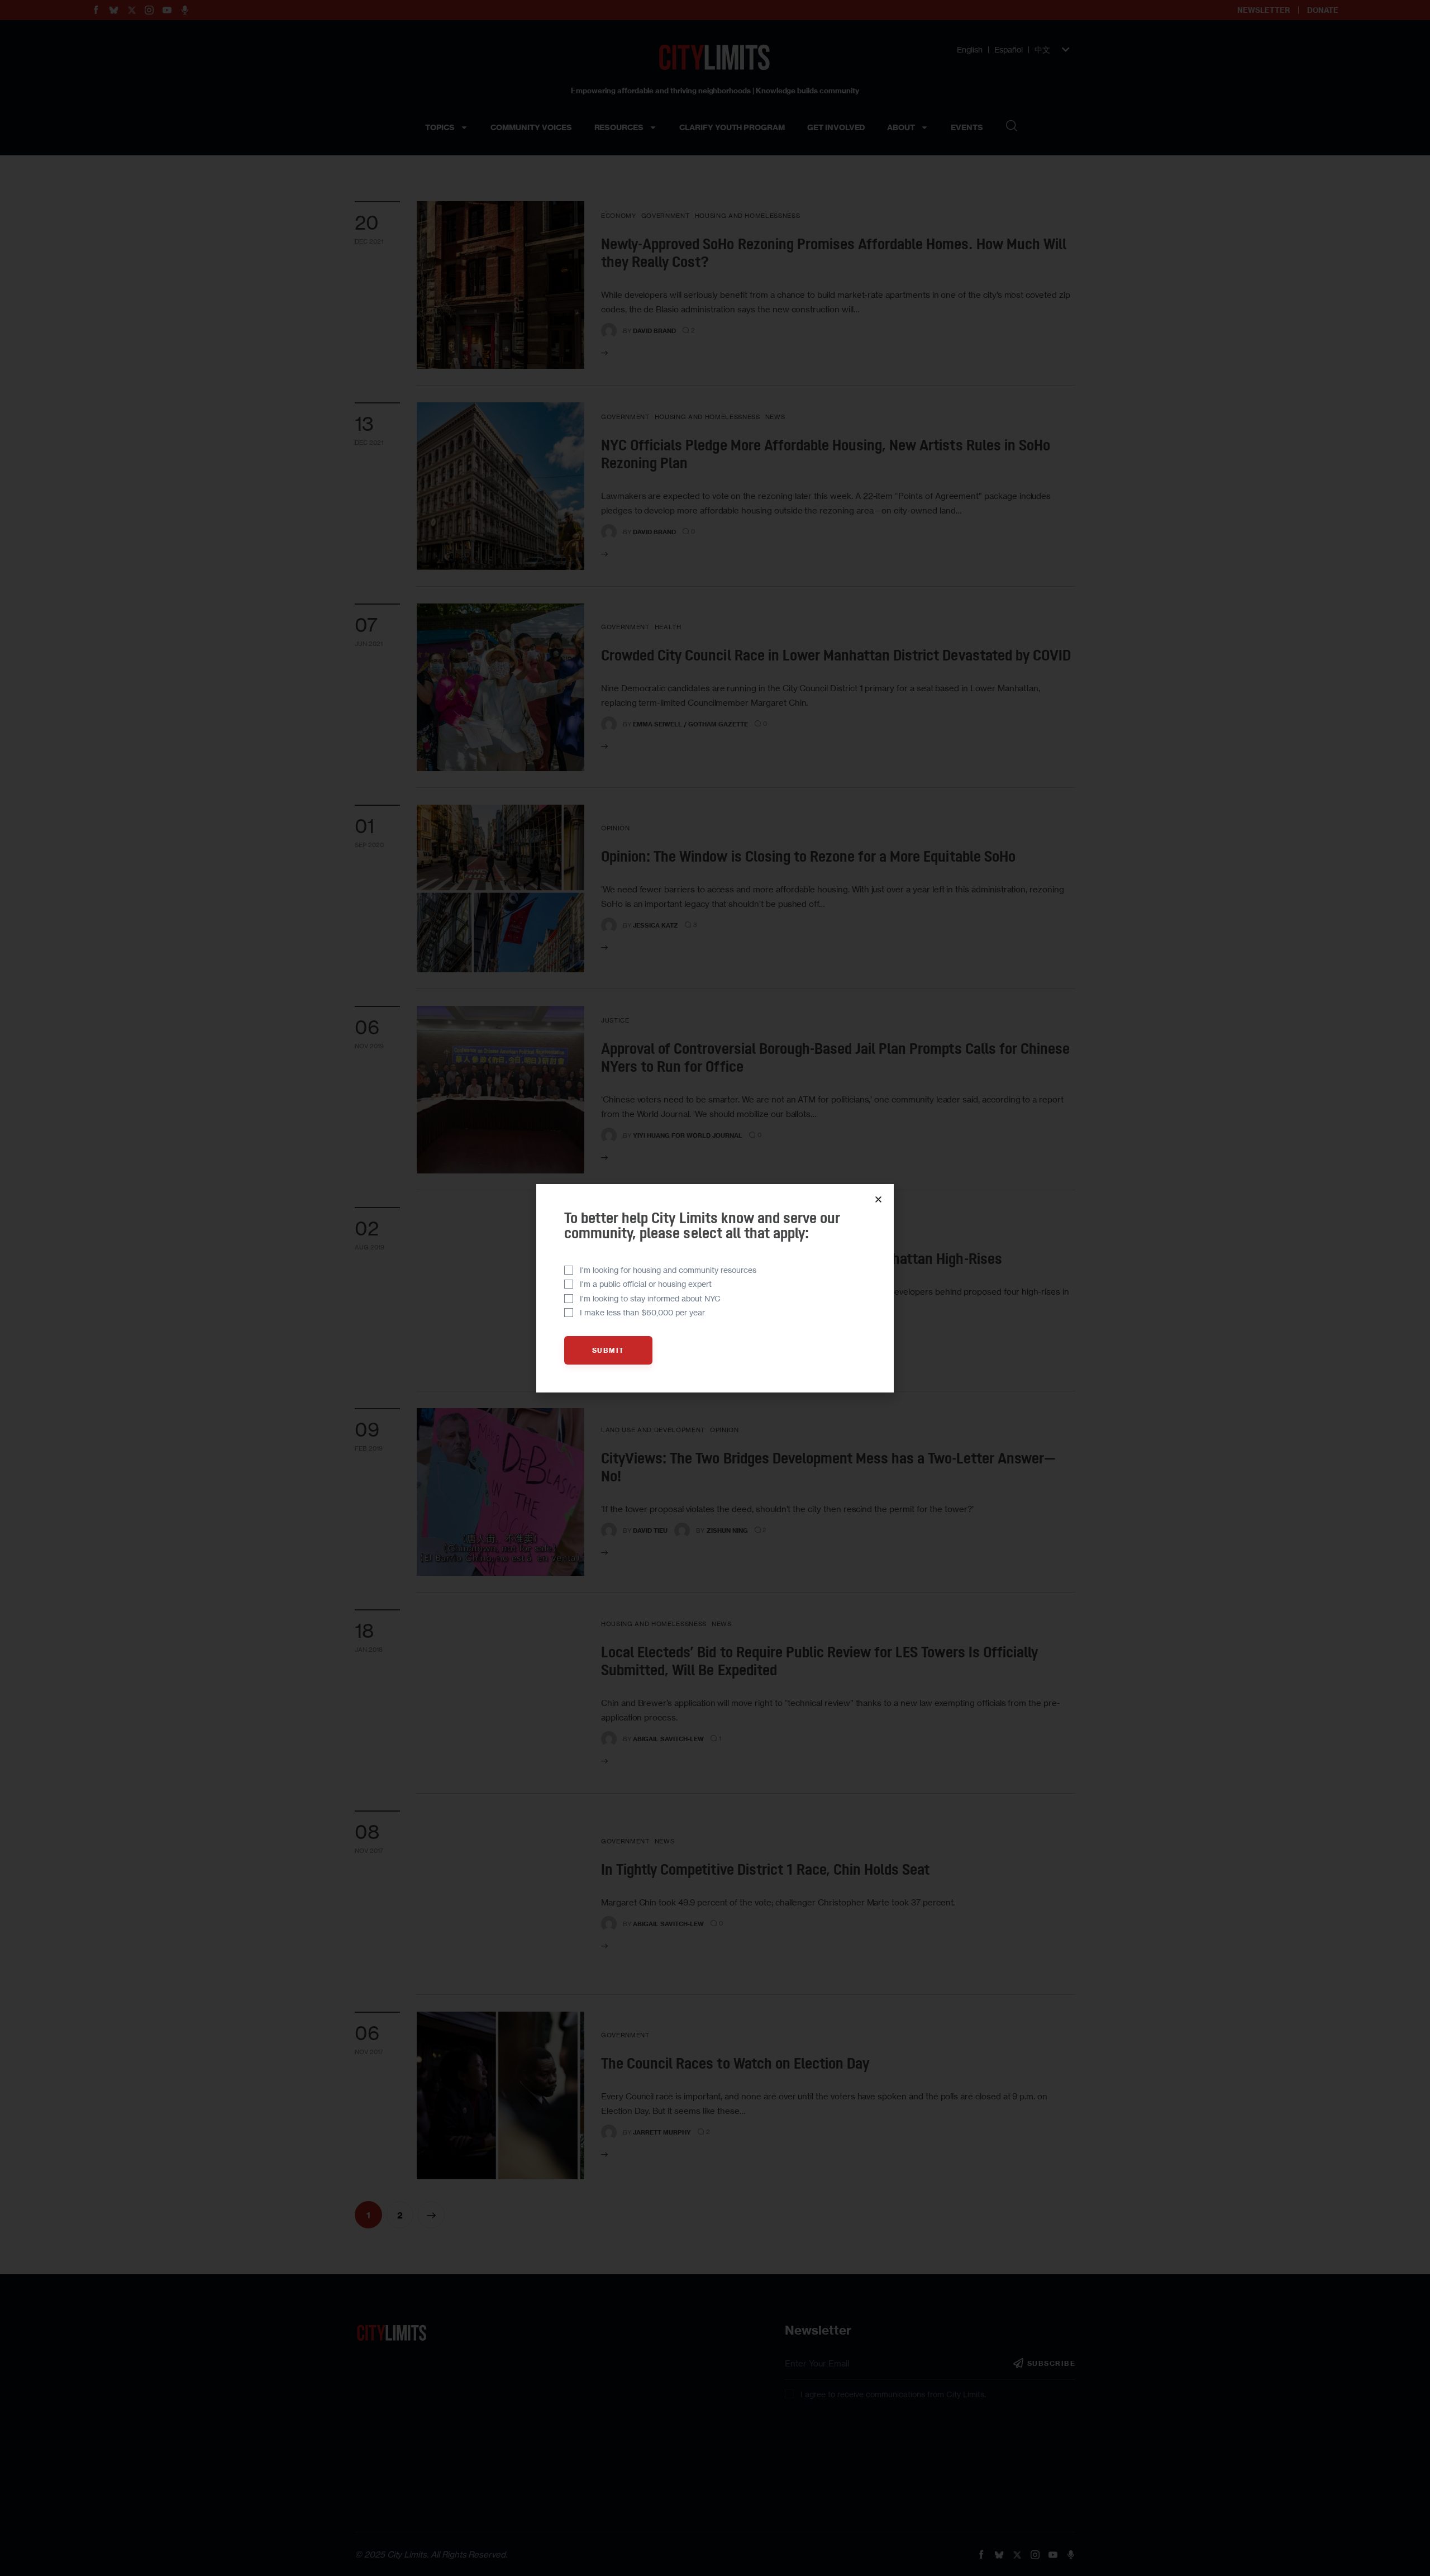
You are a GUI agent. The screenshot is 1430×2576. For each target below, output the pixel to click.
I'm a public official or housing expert (646, 1284)
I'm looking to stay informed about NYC (650, 1298)
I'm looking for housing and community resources (668, 1270)
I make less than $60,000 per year (642, 1312)
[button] (878, 1199)
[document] (715, 1288)
